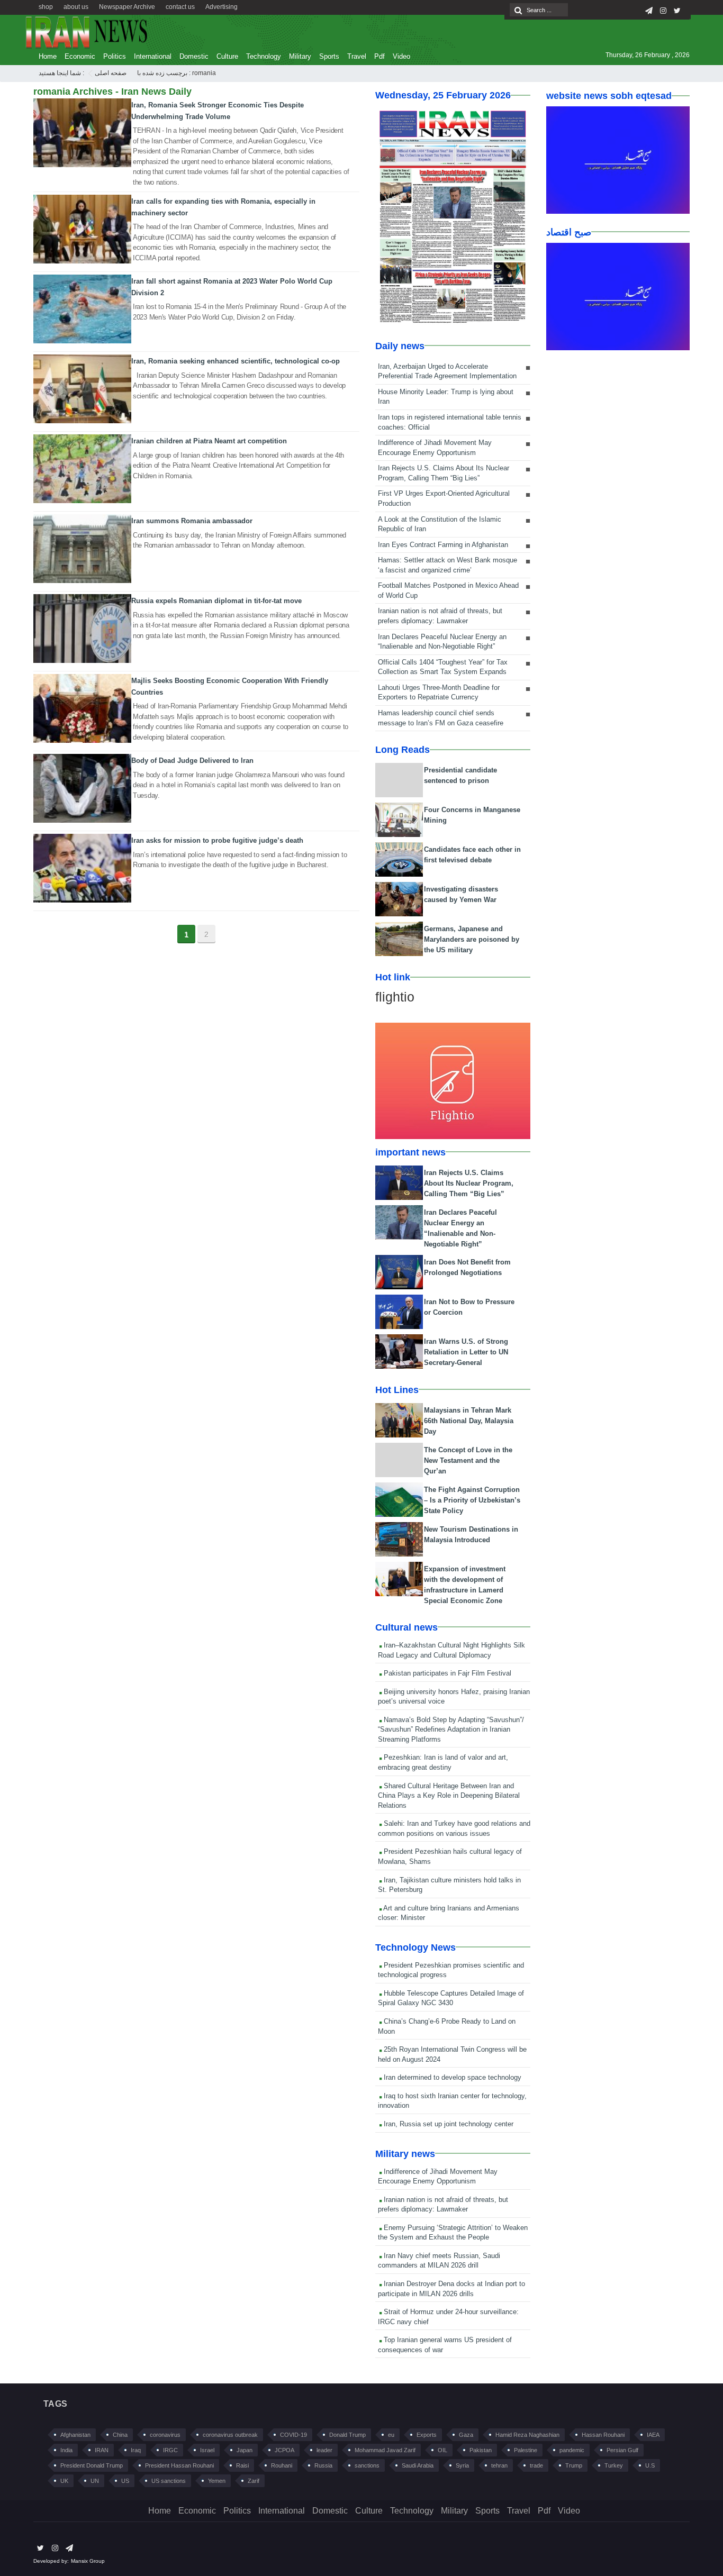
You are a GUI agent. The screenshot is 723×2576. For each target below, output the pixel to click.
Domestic (194, 56)
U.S (650, 2465)
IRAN (102, 2450)
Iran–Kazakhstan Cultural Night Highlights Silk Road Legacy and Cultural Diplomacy (451, 1650)
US (125, 2481)
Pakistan (481, 2450)
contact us (180, 7)
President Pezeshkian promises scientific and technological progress (451, 1970)
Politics (115, 56)
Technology (264, 56)
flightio (395, 997)
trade (536, 2465)
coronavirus (165, 2435)
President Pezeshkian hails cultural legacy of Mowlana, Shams (450, 1856)
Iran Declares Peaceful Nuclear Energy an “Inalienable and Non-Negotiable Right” (442, 642)
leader (324, 2450)
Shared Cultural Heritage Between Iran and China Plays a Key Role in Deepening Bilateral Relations (449, 1796)
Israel (207, 2450)
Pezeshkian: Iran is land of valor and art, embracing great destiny (443, 1762)
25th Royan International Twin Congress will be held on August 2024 (452, 2054)
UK (64, 2481)
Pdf (379, 56)
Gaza (466, 2435)
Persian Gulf (622, 2450)
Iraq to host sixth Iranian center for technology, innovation (452, 2101)
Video (401, 56)
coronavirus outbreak (230, 2435)
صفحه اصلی (111, 73)
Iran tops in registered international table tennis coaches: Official (450, 422)
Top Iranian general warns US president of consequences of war (445, 2345)
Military (300, 56)
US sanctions (169, 2481)
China (120, 2435)
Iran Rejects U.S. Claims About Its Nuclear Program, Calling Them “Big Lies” (444, 473)
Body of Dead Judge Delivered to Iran (192, 761)
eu (391, 2435)
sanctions (367, 2465)
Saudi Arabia (418, 2465)
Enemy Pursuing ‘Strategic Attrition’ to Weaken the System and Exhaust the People (453, 2233)
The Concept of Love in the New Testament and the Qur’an (468, 1460)
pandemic (572, 2450)
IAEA (653, 2435)
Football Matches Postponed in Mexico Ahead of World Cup (448, 590)
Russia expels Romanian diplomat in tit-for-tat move (216, 601)
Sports (329, 56)
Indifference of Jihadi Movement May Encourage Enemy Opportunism (435, 448)
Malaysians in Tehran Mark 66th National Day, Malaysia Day (469, 1421)
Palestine (526, 2450)
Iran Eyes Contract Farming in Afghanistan (443, 545)
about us (76, 7)
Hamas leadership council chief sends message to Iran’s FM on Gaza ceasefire (441, 718)
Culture (227, 56)
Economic (80, 56)
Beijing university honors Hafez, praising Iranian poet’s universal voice (454, 1697)
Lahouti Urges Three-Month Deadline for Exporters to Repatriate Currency (439, 693)
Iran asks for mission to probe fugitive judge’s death (217, 840)
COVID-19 (293, 2435)
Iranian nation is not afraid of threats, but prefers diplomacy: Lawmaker (440, 616)
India (66, 2450)
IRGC (170, 2450)
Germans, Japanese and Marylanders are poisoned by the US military (472, 939)
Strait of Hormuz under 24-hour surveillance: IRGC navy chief (448, 2317)
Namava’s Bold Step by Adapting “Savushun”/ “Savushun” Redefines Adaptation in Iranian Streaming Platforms (451, 1730)
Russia (323, 2465)
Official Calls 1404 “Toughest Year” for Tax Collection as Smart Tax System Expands (443, 667)
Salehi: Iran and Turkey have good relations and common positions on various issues (454, 1828)
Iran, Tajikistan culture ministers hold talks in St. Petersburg (449, 1885)
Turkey (614, 2465)
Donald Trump (347, 2435)
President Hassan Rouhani (179, 2465)
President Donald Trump (92, 2465)
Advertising (222, 7)
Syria (462, 2465)
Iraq (136, 2450)
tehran (499, 2465)
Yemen (217, 2481)
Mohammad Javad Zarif (385, 2450)
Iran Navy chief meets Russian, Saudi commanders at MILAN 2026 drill (439, 2261)
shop (46, 7)
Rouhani (282, 2465)
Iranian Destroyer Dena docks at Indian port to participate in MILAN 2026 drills (451, 2289)
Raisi (242, 2465)
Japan (245, 2450)
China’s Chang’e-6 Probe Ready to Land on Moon (447, 2026)
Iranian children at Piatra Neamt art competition (209, 441)
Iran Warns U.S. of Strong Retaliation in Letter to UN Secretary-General (466, 1352)
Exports (427, 2435)
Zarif (254, 2481)
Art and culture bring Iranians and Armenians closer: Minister (449, 1913)
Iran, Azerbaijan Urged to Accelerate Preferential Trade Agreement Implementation (447, 371)
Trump (574, 2465)
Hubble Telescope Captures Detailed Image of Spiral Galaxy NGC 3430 (451, 1998)
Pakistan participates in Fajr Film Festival (446, 1673)
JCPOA (284, 2450)
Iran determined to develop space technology (451, 2077)
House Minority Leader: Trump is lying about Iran (446, 397)
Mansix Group (88, 2561)
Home (48, 56)
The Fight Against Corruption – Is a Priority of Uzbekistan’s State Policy (472, 1500)
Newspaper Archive (127, 7)
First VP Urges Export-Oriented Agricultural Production (444, 498)
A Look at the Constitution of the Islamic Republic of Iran (440, 524)
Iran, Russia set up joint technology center (448, 2124)
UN (95, 2481)
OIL (442, 2450)
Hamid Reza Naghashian (527, 2435)
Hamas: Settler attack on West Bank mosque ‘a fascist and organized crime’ (448, 565)
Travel (357, 56)
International (153, 56)
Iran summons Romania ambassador (192, 521)
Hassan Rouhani (603, 2435)
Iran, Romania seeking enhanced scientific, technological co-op (236, 361)
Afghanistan (75, 2435)
